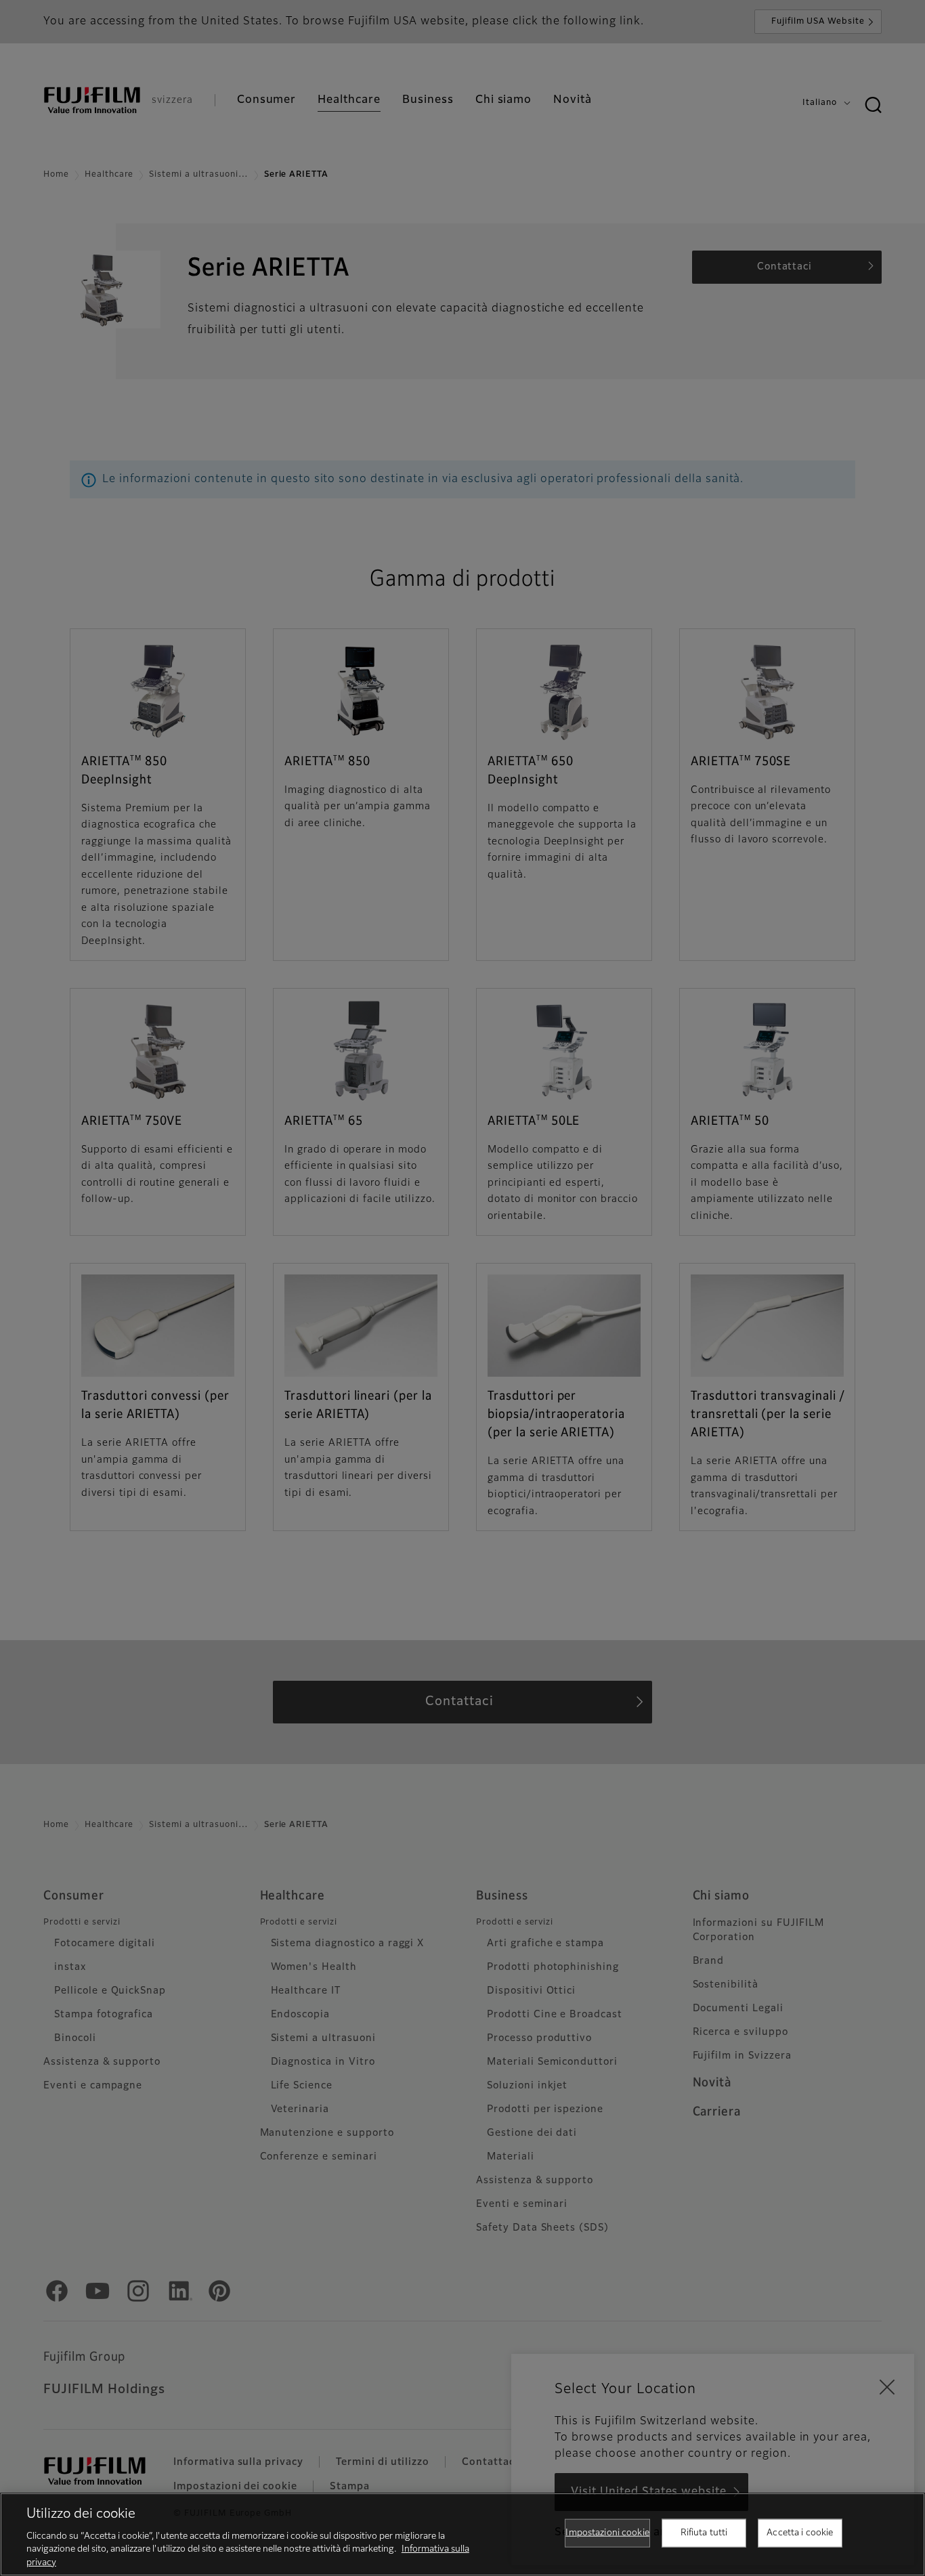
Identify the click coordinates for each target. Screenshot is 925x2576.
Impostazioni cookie (607, 2533)
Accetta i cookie (800, 2533)
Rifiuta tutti (704, 2533)
